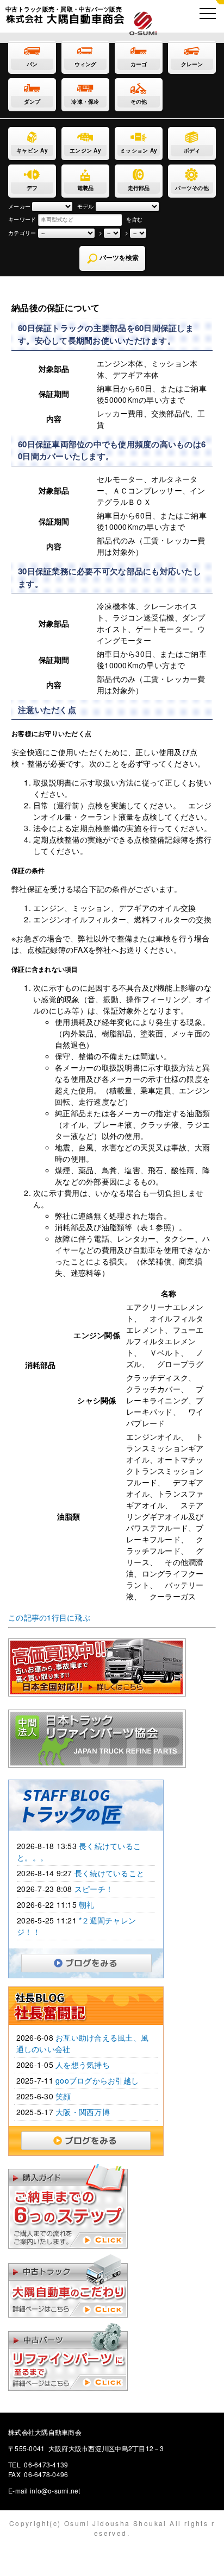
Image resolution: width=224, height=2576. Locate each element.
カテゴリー (22, 233)
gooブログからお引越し (97, 2080)
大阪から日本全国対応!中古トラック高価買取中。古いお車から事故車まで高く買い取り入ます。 (186, 1644)
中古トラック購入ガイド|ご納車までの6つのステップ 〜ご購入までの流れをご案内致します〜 (86, 2206)
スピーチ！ (94, 1889)
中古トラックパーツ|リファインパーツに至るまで (86, 2357)
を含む (135, 219)
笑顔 (63, 2096)
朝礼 (87, 1904)
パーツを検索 (118, 258)
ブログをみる (151, 1960)
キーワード (22, 219)
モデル (86, 206)
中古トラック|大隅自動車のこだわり (86, 2286)
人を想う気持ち (83, 2065)
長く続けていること (109, 1873)
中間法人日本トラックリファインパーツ (186, 1716)
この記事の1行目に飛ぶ (49, 1617)
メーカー (19, 206)
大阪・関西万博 (83, 2112)
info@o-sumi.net (55, 2490)
